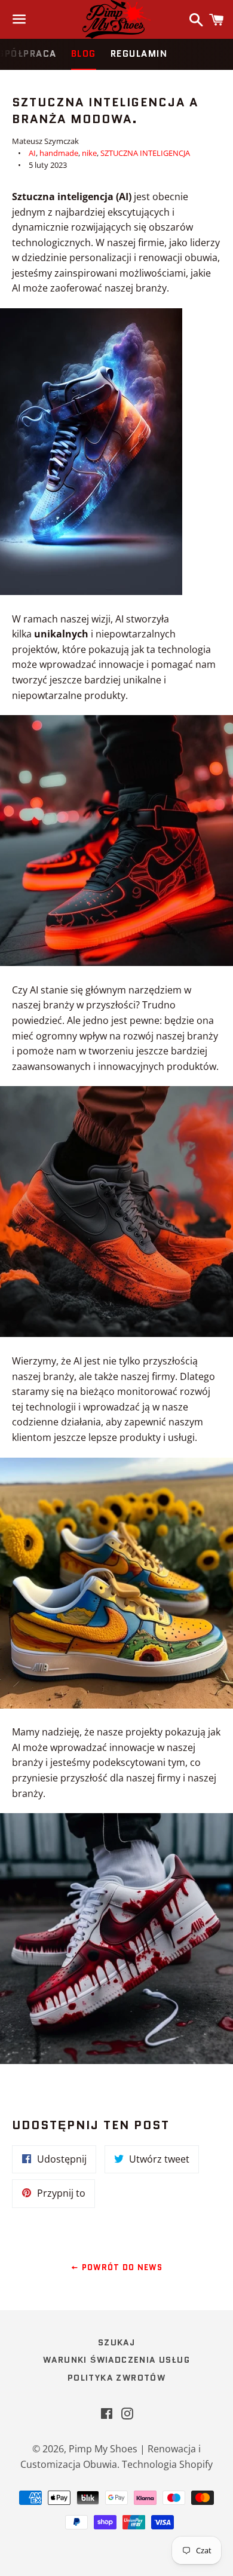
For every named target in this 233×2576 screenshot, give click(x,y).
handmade (59, 153)
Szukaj (116, 2342)
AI (32, 153)
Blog (84, 54)
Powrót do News (121, 2267)
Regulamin (139, 54)
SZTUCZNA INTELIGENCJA (145, 153)
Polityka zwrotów (116, 2378)
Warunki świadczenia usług (116, 2360)
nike (89, 153)
